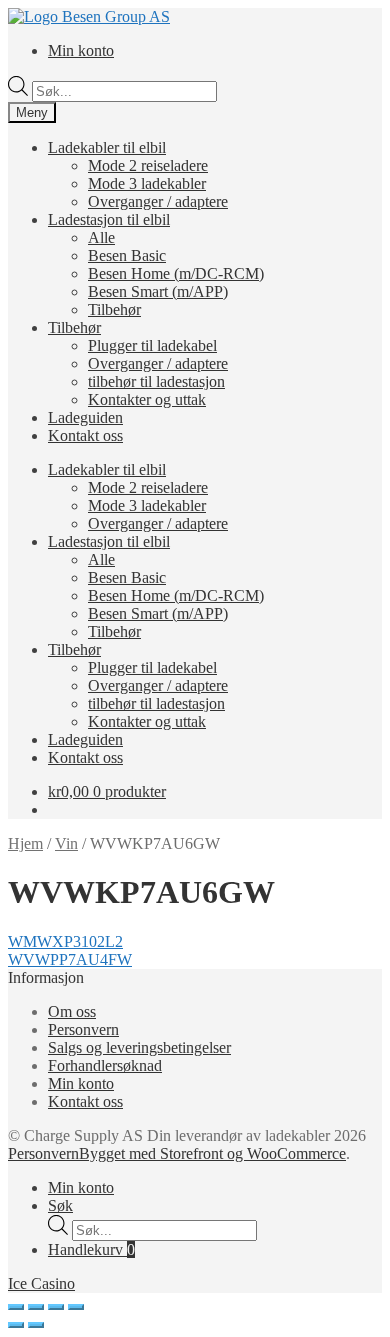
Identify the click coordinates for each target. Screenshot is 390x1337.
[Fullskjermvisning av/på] (56, 1307)
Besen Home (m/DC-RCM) (176, 273)
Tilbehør (114, 309)
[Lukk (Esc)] (16, 1307)
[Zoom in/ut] (76, 1307)
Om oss (72, 1011)
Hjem (25, 843)
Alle (101, 237)
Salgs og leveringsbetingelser (139, 1047)
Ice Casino (41, 1283)
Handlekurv (91, 1249)
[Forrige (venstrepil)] (16, 1325)
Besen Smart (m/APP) (158, 291)
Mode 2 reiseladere (148, 165)
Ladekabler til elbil (107, 147)
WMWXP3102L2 (65, 941)
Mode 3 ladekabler (147, 183)
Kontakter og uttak (147, 399)
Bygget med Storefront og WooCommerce (212, 1153)
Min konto (81, 50)
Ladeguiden (85, 417)
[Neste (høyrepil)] (36, 1325)
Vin (66, 843)
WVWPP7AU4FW (70, 959)
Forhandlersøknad (105, 1065)
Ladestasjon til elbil (109, 219)
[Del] (36, 1307)
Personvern (83, 1029)
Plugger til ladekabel (152, 345)
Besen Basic (127, 255)
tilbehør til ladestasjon (156, 381)
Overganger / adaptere (158, 201)
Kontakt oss (85, 435)
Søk (60, 1205)
